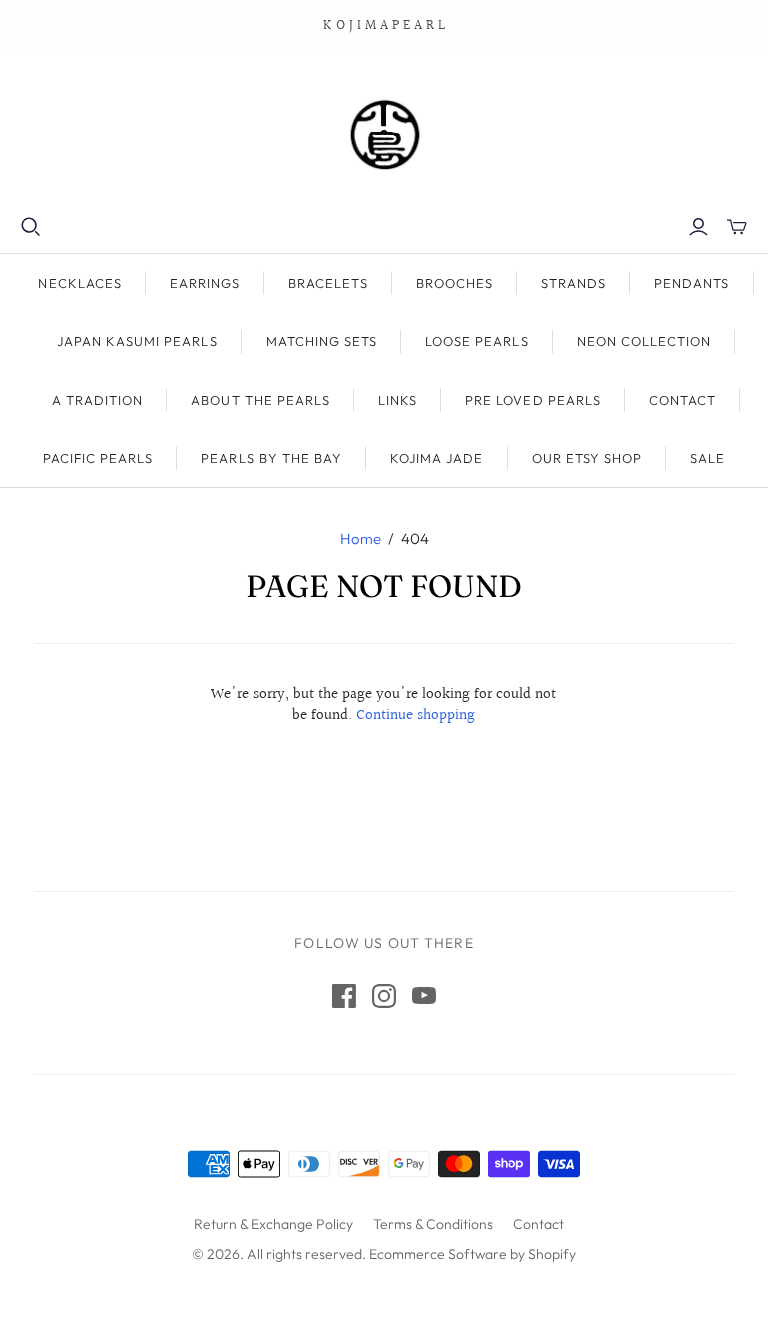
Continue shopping (415, 715)
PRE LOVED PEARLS (533, 400)
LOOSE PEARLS (476, 341)
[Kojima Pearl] (384, 134)
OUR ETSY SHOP (587, 458)
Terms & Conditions (433, 1224)
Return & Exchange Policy (273, 1224)
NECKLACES (79, 283)
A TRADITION (97, 400)
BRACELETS (327, 283)
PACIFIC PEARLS (98, 458)
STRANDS (573, 283)
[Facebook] (344, 996)
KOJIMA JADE (436, 458)
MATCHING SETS (322, 341)
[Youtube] (424, 996)
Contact (538, 1224)
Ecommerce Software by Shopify (472, 1254)
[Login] (698, 227)
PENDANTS (691, 283)
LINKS (397, 400)
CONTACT (682, 400)
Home (360, 538)
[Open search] (31, 227)
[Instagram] (384, 996)
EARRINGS (205, 283)
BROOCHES (454, 283)
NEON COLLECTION (644, 341)
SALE (707, 458)
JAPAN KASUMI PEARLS (137, 341)
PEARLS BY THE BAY (271, 458)
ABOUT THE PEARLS (260, 400)
